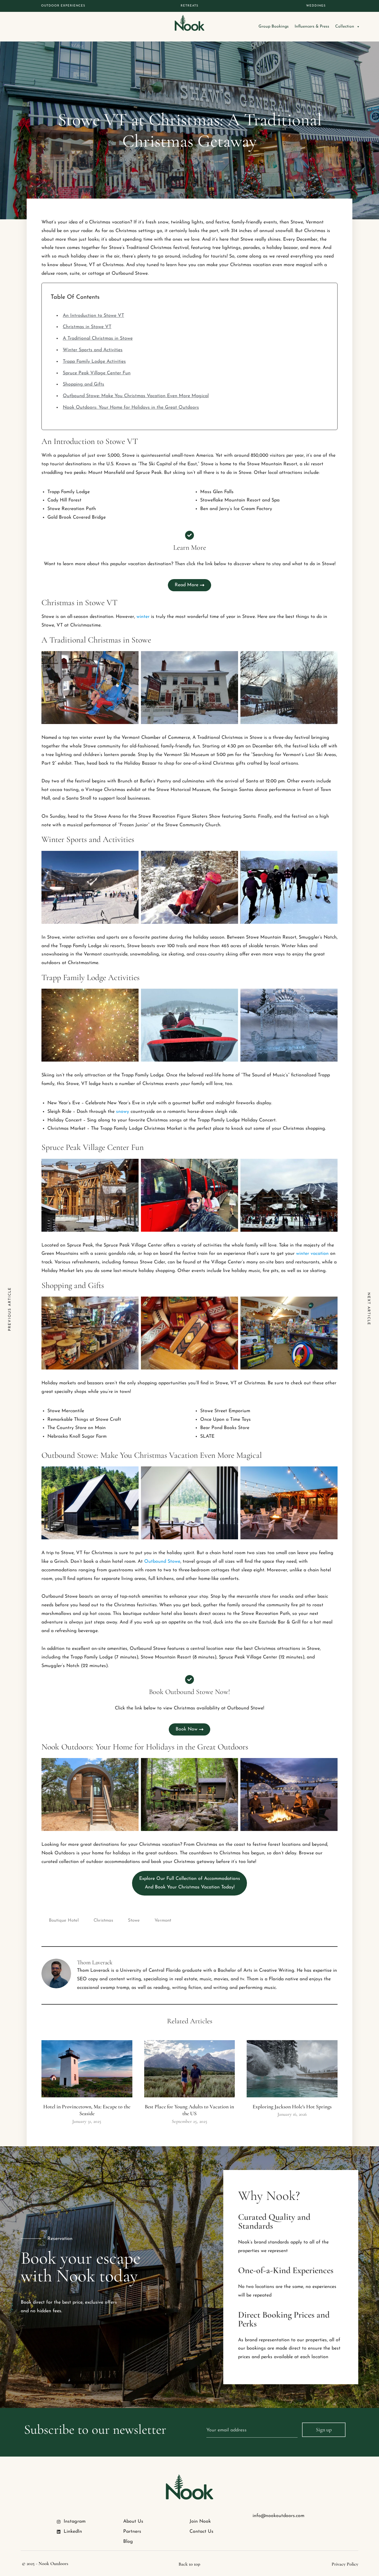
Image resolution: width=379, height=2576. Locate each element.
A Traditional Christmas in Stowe (98, 338)
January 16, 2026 (292, 2114)
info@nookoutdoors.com (278, 2516)
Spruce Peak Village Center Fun (97, 373)
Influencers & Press (312, 27)
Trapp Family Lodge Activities (94, 362)
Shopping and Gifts (83, 384)
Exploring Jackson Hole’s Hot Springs (292, 2107)
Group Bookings (274, 27)
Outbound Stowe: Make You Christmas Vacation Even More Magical (136, 396)
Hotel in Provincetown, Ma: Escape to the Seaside (87, 2110)
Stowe (134, 1921)
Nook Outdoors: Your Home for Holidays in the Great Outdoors (131, 408)
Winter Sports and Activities (93, 350)
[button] (189, 1883)
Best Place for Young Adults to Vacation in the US (189, 2110)
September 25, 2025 (189, 2121)
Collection (345, 27)
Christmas (103, 1921)
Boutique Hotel (64, 1921)
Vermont (163, 1921)
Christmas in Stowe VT (87, 327)
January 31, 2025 (87, 2121)
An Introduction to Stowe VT (93, 316)
